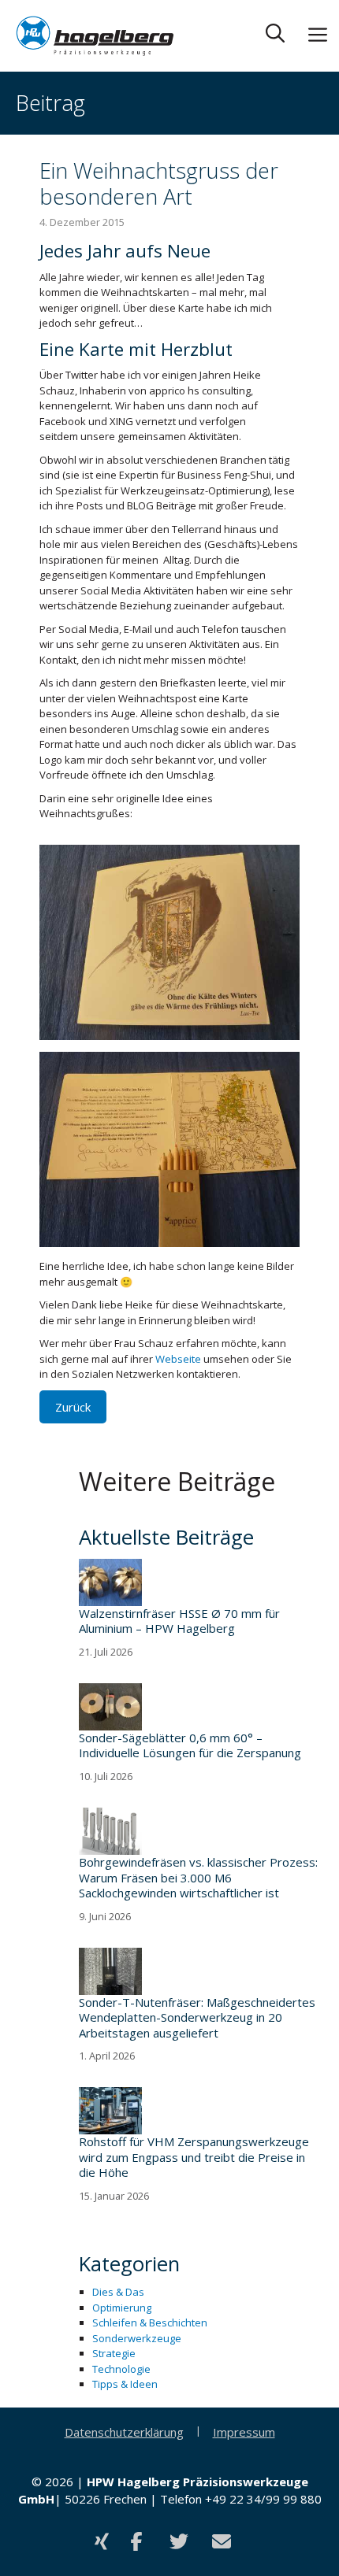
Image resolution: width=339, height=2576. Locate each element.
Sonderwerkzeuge (137, 2338)
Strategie (114, 2353)
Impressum (244, 2432)
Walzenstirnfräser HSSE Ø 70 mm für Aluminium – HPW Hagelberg (179, 1621)
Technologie (121, 2369)
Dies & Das (118, 2292)
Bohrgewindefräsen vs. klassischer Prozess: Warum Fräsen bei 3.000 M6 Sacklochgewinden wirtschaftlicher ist (198, 1878)
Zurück (73, 1407)
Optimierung (122, 2308)
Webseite (179, 1359)
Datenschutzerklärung (124, 2432)
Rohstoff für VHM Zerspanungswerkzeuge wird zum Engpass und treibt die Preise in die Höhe (194, 2157)
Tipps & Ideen (125, 2384)
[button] (275, 36)
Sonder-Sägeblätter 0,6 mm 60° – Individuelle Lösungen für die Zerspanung (190, 1746)
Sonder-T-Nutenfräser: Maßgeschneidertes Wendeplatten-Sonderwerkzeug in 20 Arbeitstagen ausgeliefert (197, 2018)
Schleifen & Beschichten (150, 2322)
